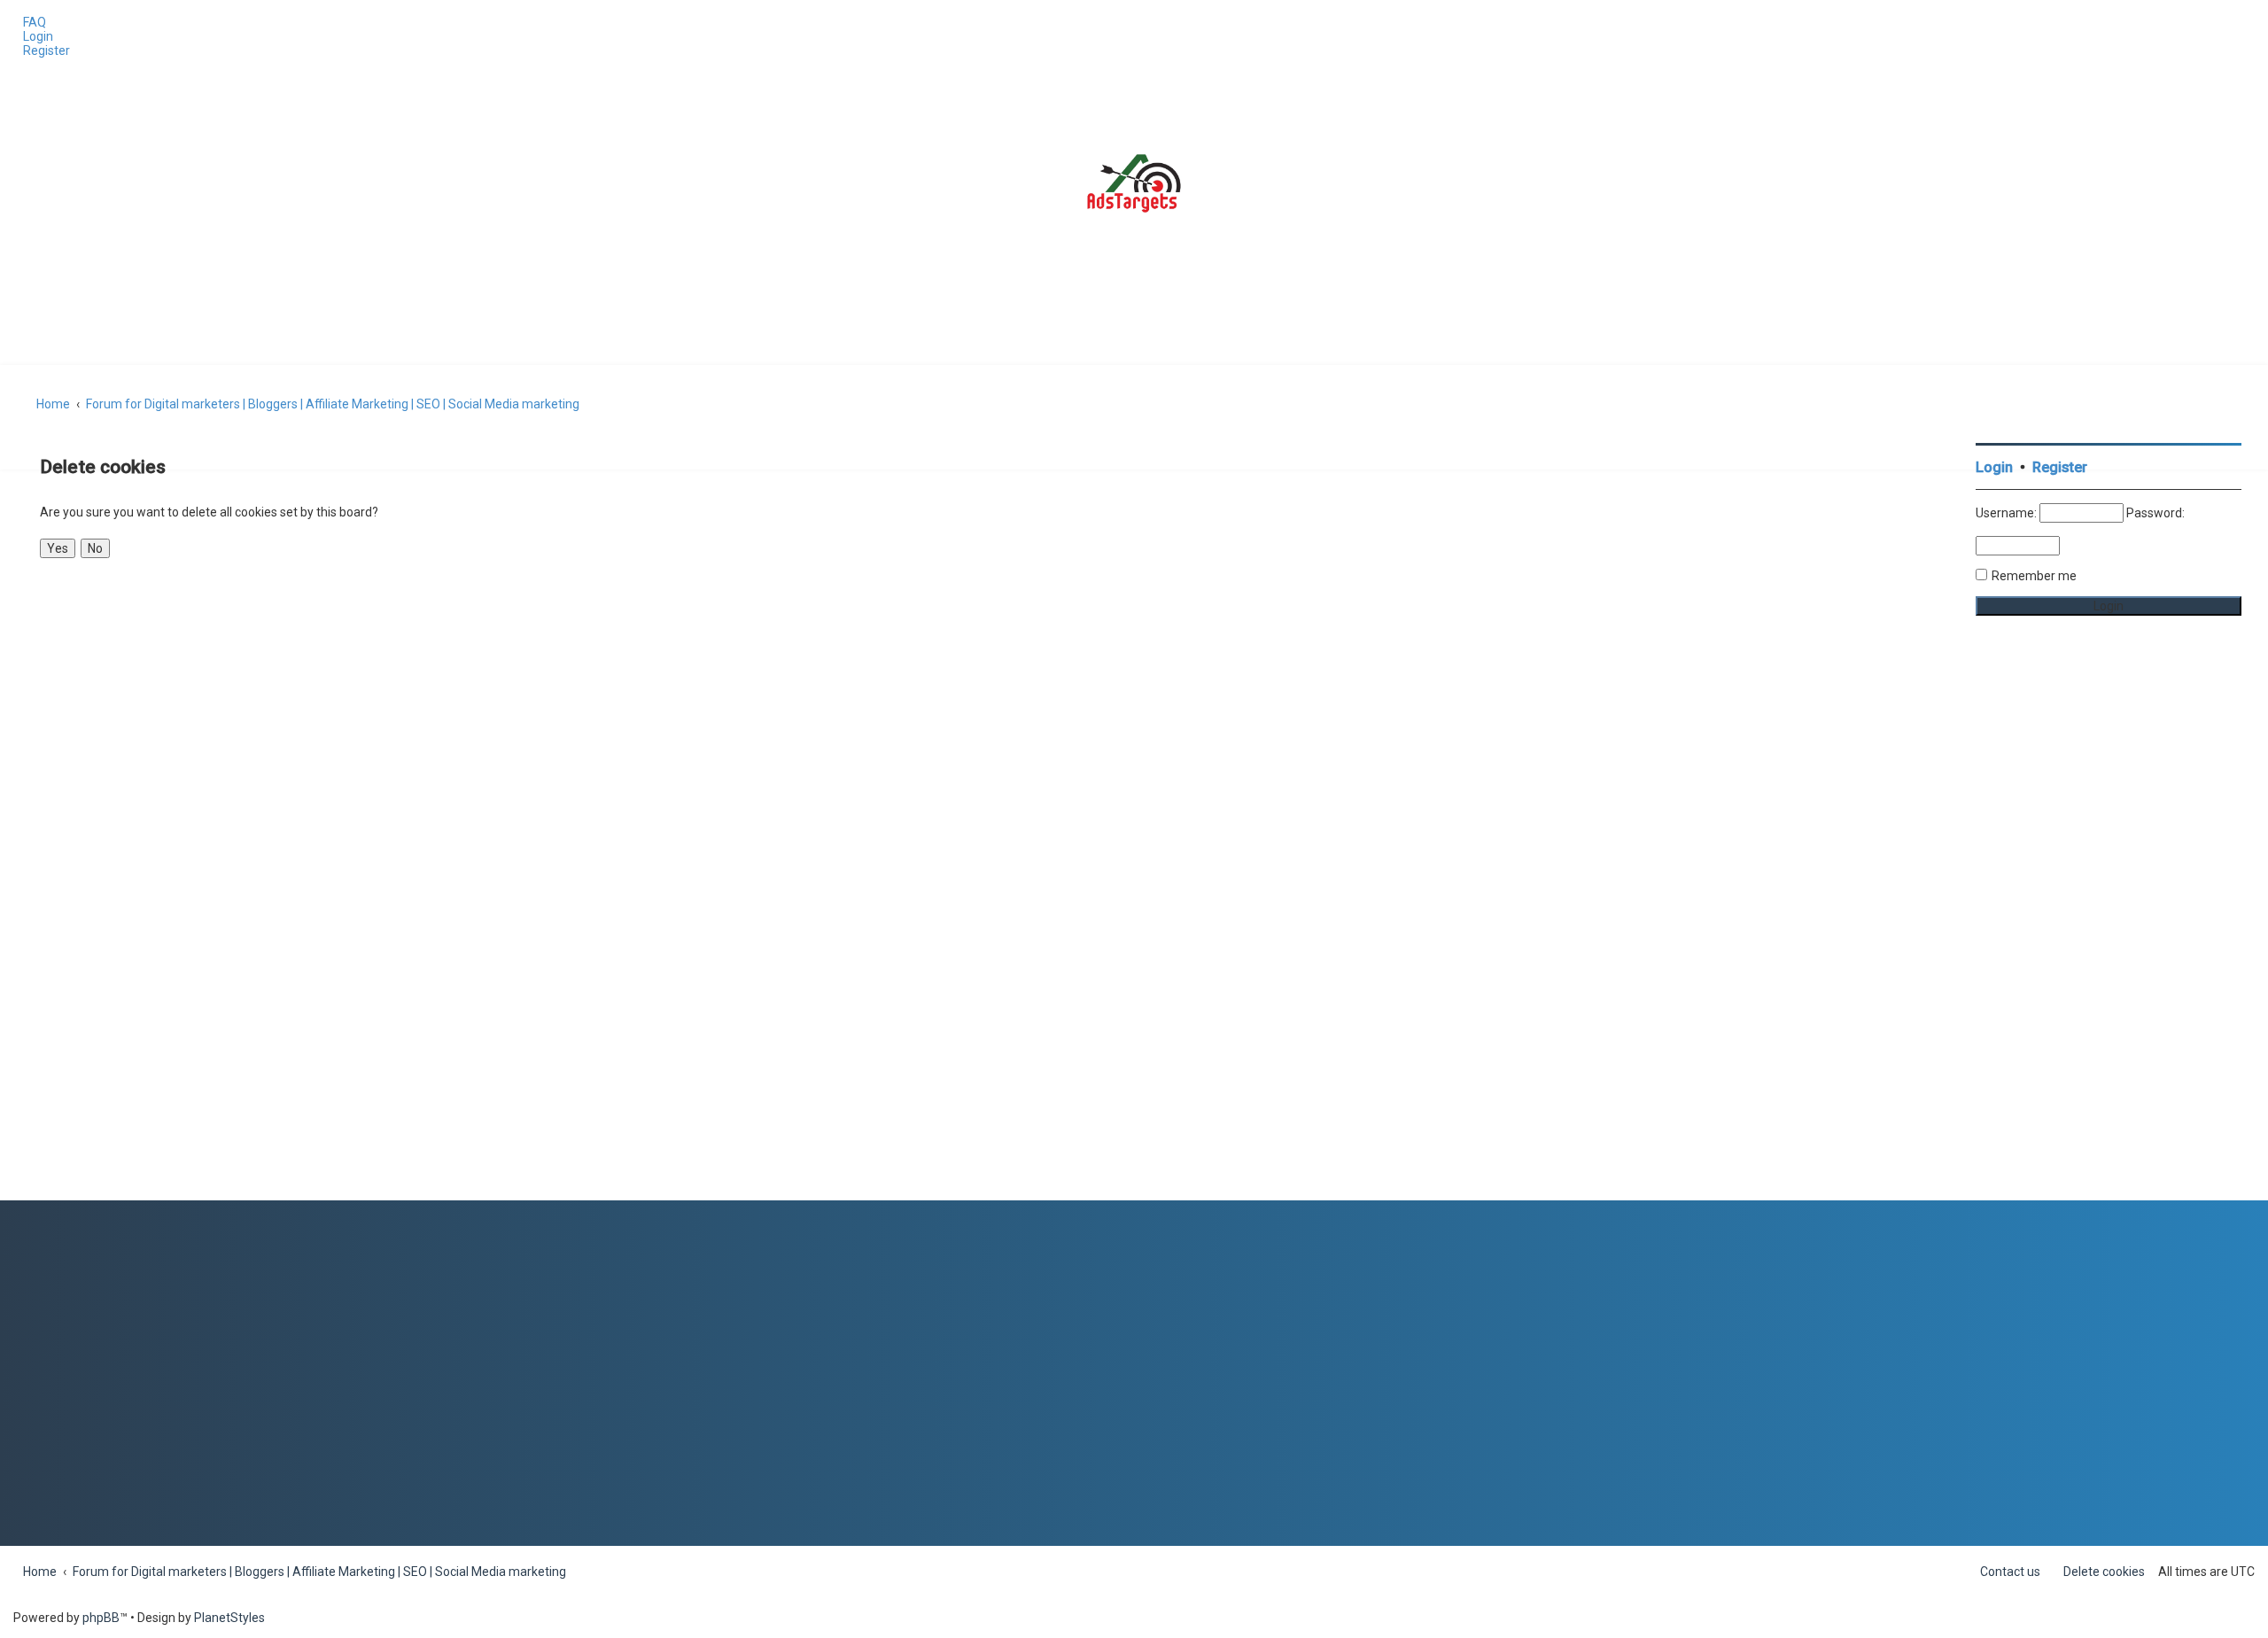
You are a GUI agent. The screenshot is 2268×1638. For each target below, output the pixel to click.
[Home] (1134, 183)
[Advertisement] (2109, 935)
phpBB (101, 1618)
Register (2060, 467)
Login (1994, 467)
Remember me (2034, 576)
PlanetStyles (229, 1618)
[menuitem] (30, 22)
